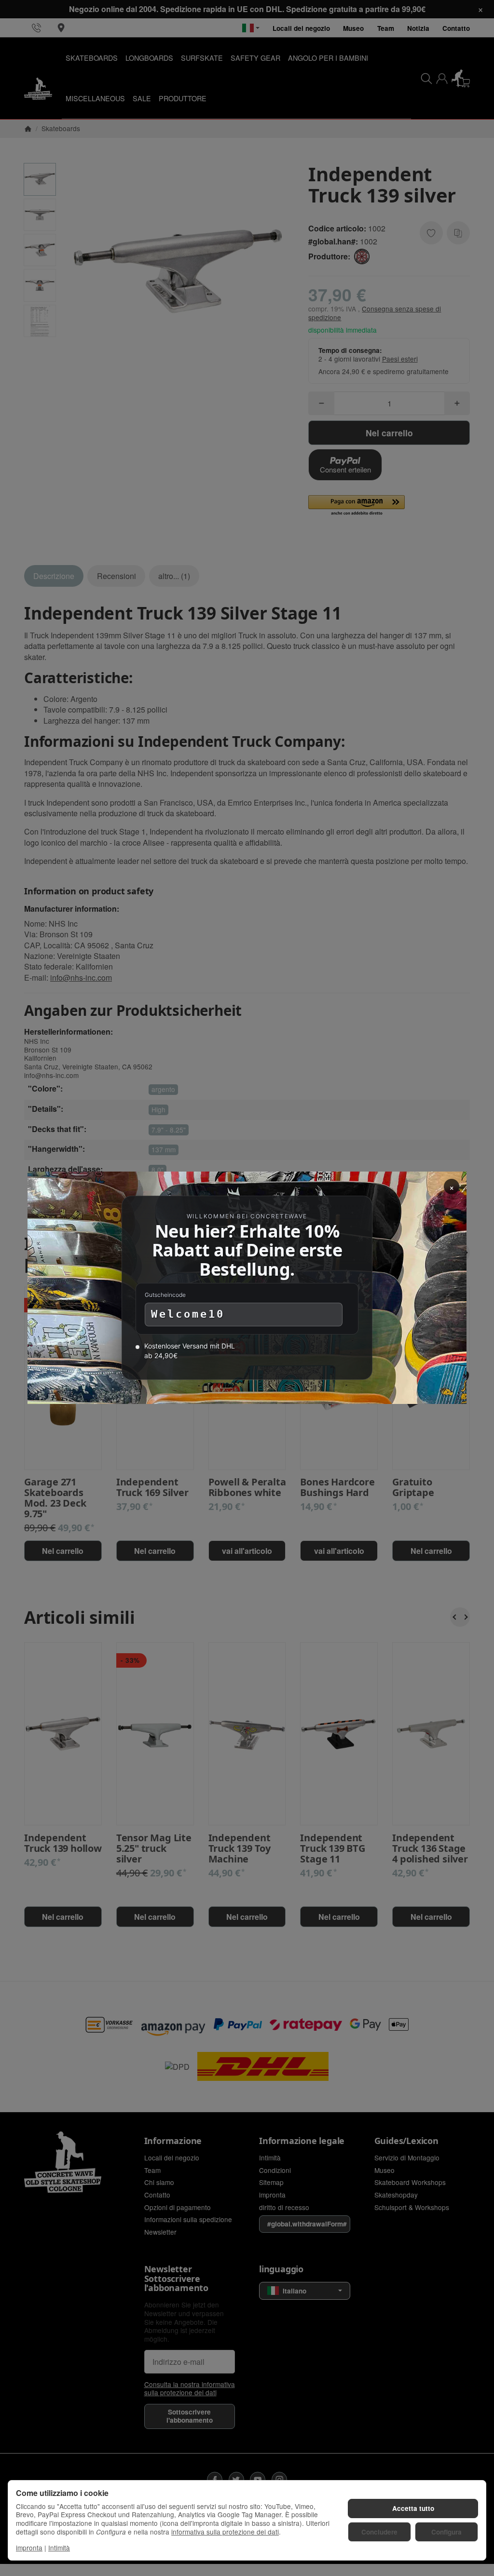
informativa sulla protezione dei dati (225, 2532)
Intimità (59, 2548)
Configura (446, 2532)
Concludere (379, 2532)
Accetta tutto (413, 2508)
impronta (29, 2548)
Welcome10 (188, 1315)
